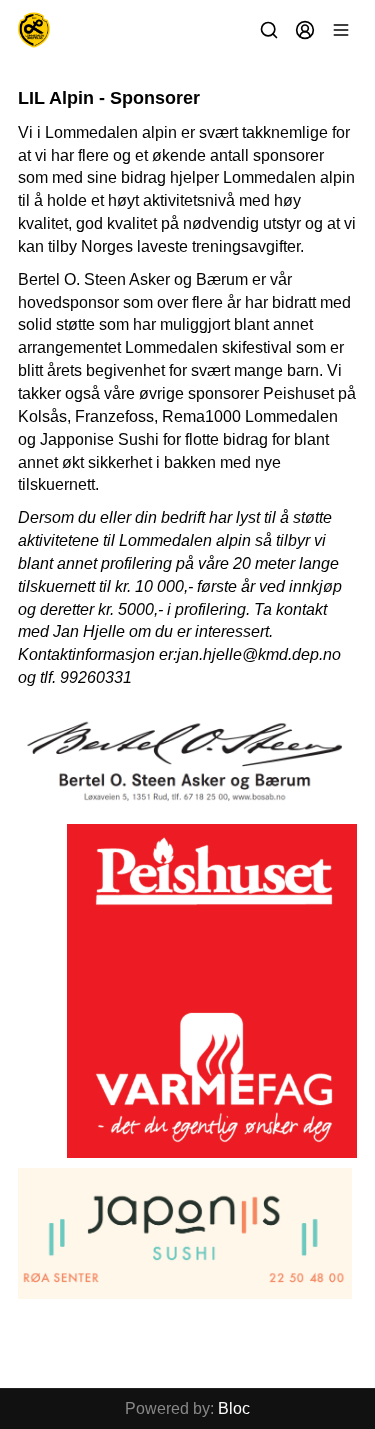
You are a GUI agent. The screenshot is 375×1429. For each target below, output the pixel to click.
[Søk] (269, 30)
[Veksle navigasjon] (341, 30)
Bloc (234, 1408)
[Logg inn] (305, 30)
